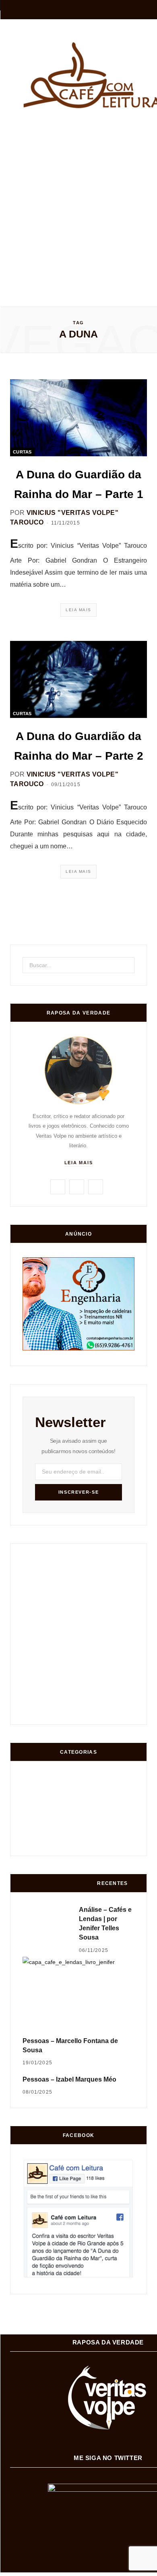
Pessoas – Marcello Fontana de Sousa (70, 2045)
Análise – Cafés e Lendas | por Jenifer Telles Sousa (105, 1924)
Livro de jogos (64, 1803)
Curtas (22, 452)
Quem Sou (34, 1837)
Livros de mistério (34, 1775)
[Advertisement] (78, 203)
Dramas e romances (64, 1775)
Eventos (95, 1804)
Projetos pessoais (64, 1837)
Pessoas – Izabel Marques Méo (69, 2079)
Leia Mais (78, 610)
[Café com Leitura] (84, 75)
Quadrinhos (95, 1774)
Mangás (35, 1805)
